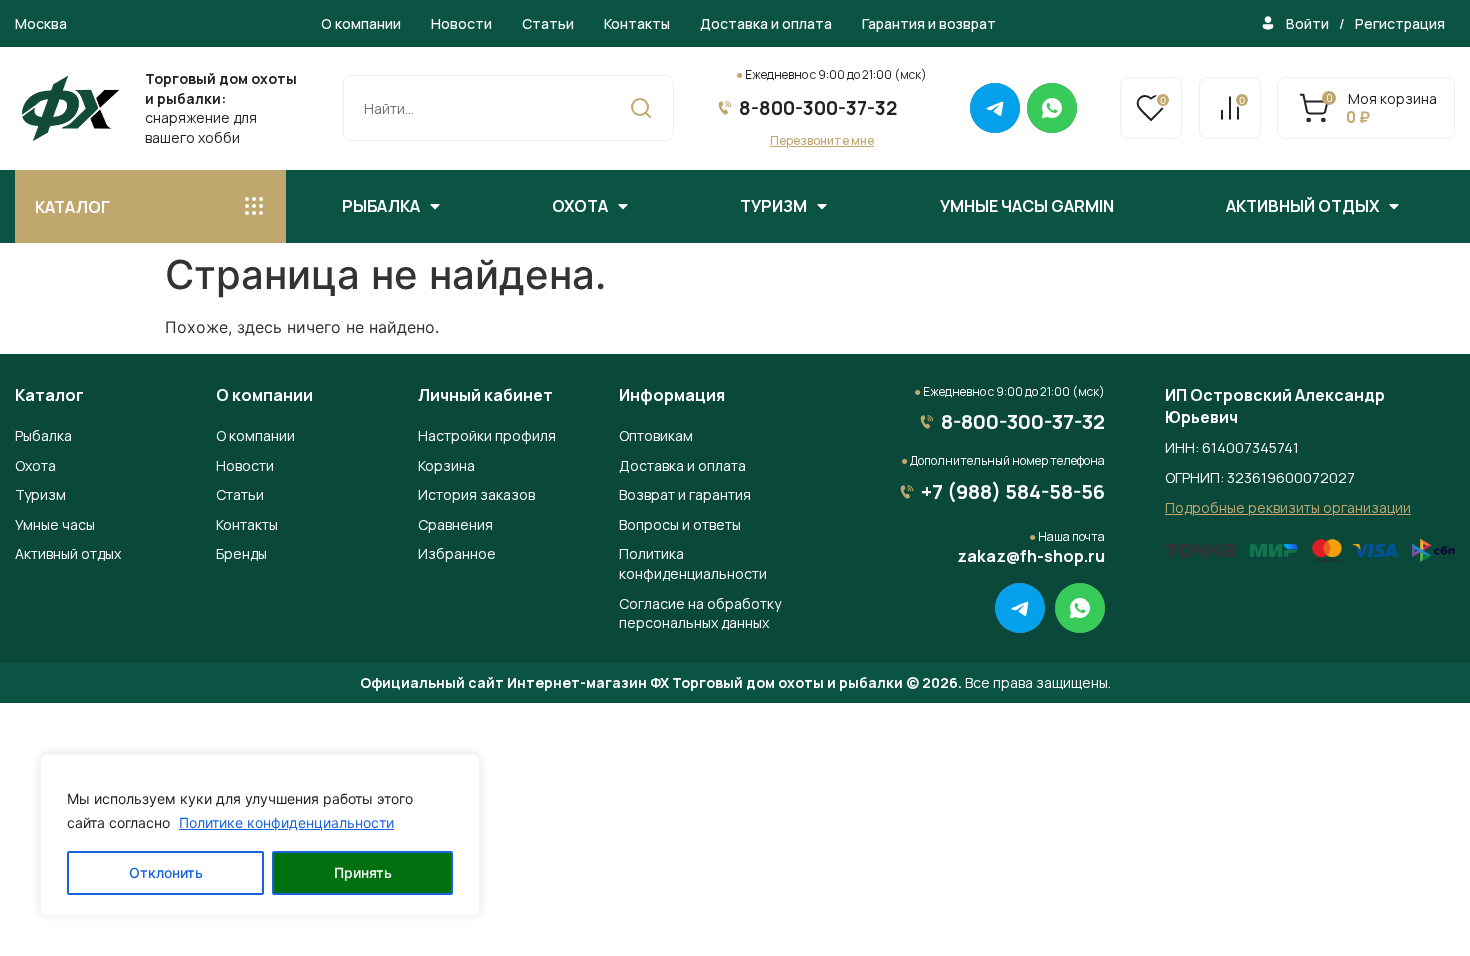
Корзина (446, 465)
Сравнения (455, 524)
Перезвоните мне (822, 140)
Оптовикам (656, 435)
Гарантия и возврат (929, 23)
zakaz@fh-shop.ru (1031, 556)
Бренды (241, 553)
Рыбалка (381, 206)
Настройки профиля (487, 435)
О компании (361, 23)
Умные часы (55, 524)
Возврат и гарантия (685, 494)
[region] (260, 835)
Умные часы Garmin (1027, 206)
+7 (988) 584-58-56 (1013, 491)
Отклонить (166, 872)
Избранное (457, 553)
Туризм (773, 206)
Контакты (637, 23)
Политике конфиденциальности (286, 822)
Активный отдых (1302, 206)
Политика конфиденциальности (693, 563)
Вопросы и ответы (680, 524)
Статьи (548, 23)
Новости (461, 23)
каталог (72, 207)
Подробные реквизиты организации (1288, 507)
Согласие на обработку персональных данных (700, 613)
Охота (580, 206)
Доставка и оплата (766, 23)
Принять (363, 872)
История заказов (476, 494)
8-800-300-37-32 (818, 108)
